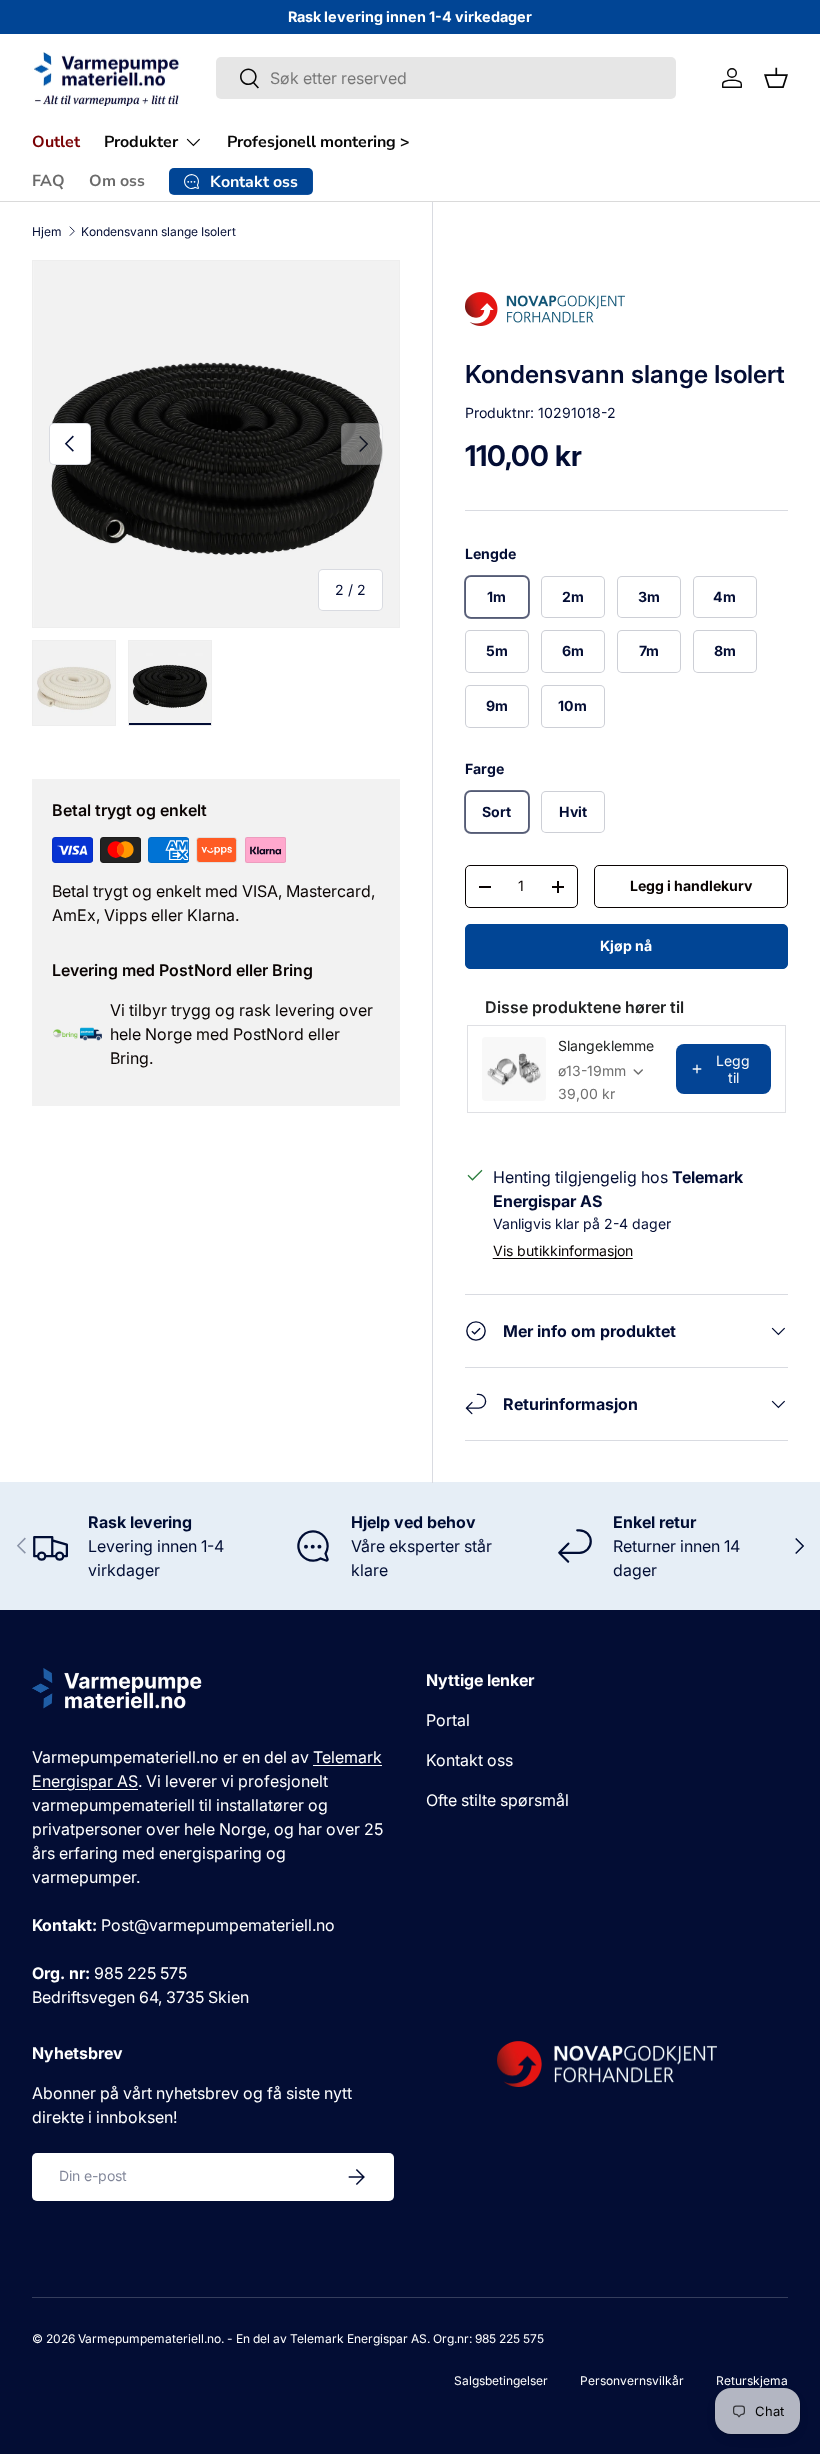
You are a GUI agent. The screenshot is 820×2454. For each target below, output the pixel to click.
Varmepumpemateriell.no (149, 2338)
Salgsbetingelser (501, 2380)
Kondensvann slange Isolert (158, 231)
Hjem (47, 231)
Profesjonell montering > (318, 142)
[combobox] (445, 78)
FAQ (48, 181)
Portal (448, 1720)
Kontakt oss (469, 1760)
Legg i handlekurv (691, 885)
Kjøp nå (626, 945)
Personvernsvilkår (632, 2380)
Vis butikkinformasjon (563, 1250)
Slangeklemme (606, 1045)
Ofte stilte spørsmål (497, 1800)
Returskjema (752, 2380)
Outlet (56, 142)
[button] (776, 78)
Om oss (117, 181)
